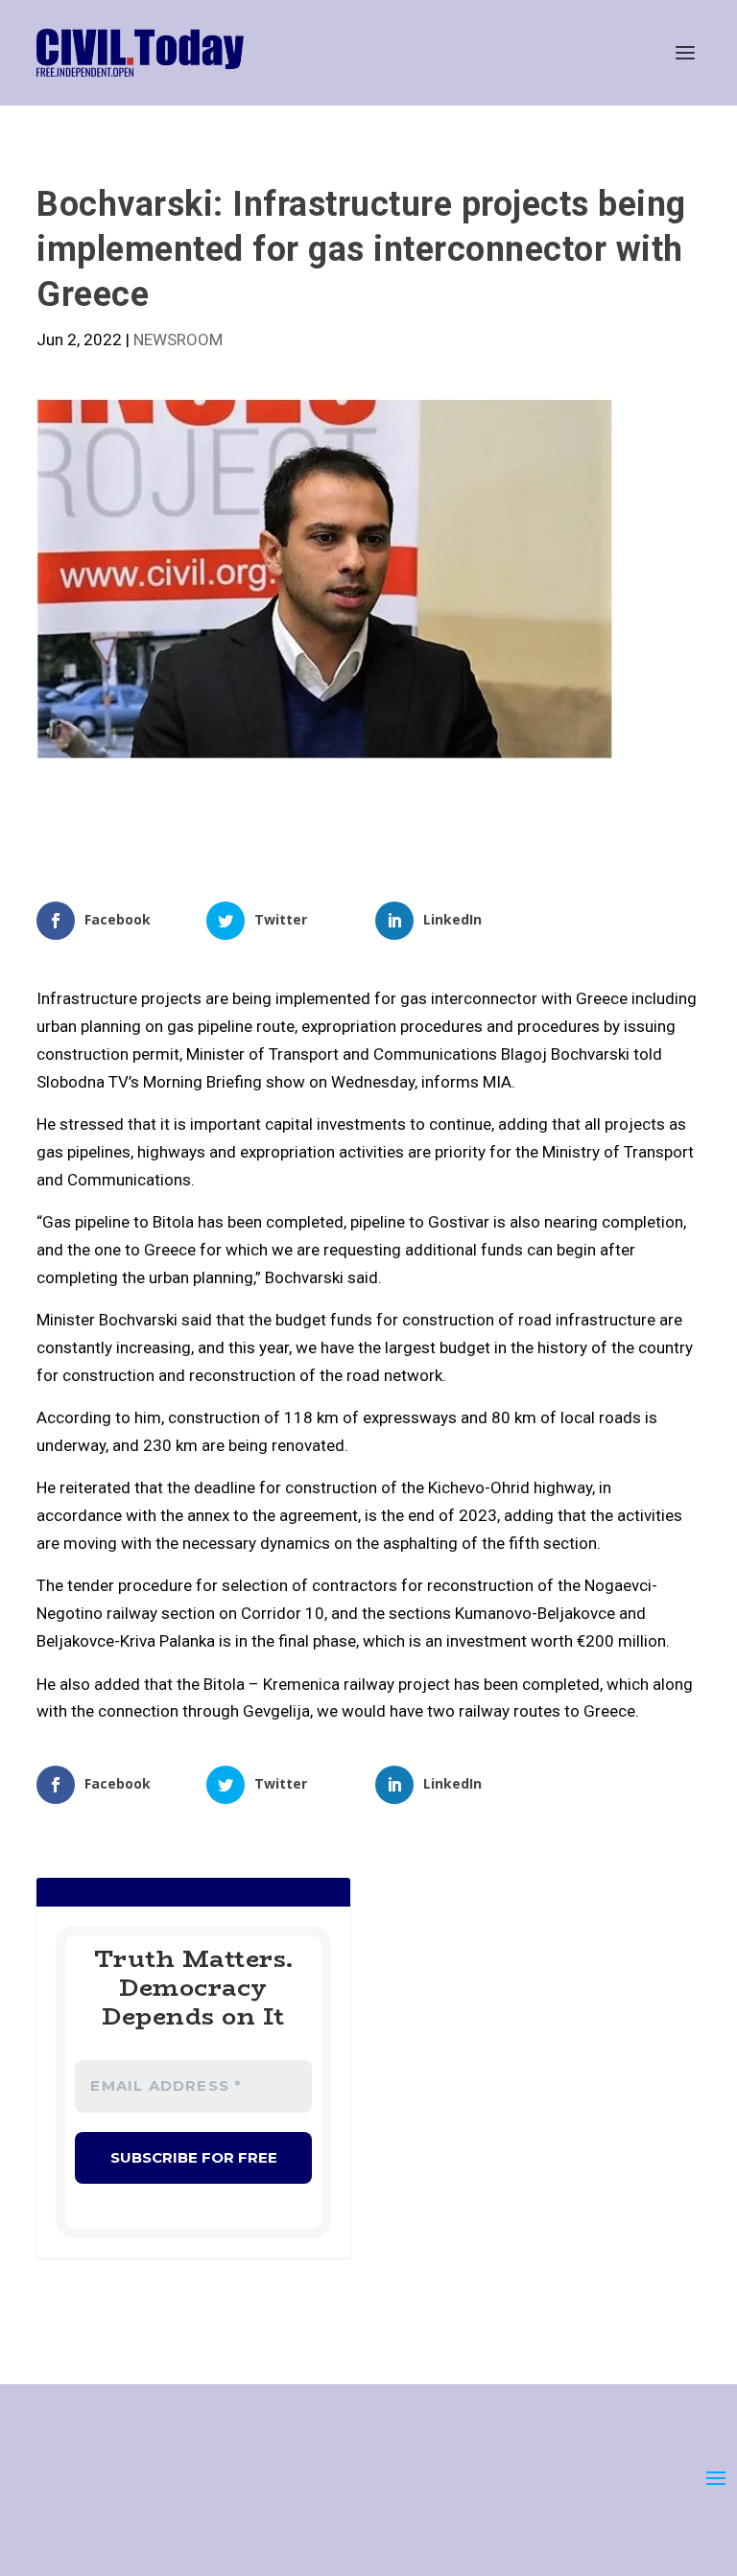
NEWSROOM (178, 340)
